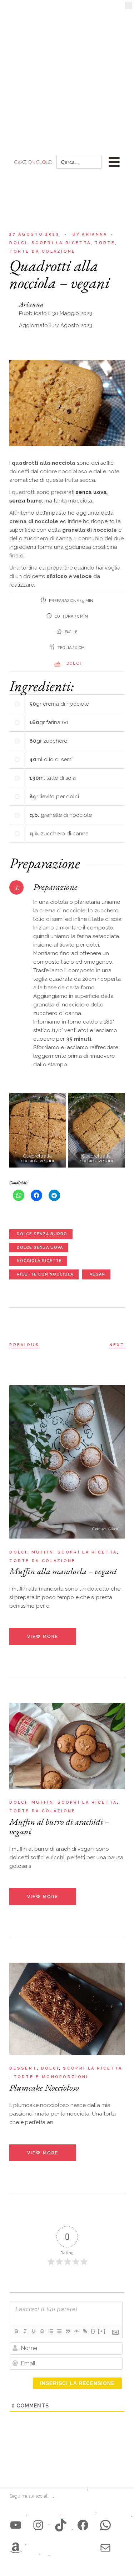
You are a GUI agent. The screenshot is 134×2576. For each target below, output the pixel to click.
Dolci (18, 243)
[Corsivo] (25, 2331)
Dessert (23, 2068)
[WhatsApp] (105, 2525)
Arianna (90, 234)
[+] (102, 2331)
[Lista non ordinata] (59, 2331)
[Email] (105, 2548)
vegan (97, 1274)
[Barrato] (42, 2331)
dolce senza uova (40, 1248)
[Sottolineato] (33, 2331)
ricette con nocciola (45, 1274)
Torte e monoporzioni (51, 2077)
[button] (129, 7)
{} (93, 2331)
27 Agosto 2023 (34, 234)
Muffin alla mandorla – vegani (63, 1571)
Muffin (43, 1552)
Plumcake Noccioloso (44, 2087)
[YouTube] (16, 2525)
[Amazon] (16, 2548)
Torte (105, 243)
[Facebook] (83, 2525)
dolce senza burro (42, 1234)
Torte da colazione (42, 251)
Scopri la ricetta (61, 243)
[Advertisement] (67, 70)
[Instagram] (38, 2525)
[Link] (85, 2331)
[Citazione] (68, 2331)
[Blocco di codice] (76, 2331)
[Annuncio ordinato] (50, 2331)
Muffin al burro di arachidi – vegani (59, 1826)
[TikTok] (61, 2525)
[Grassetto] (16, 2331)
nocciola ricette (39, 1261)
